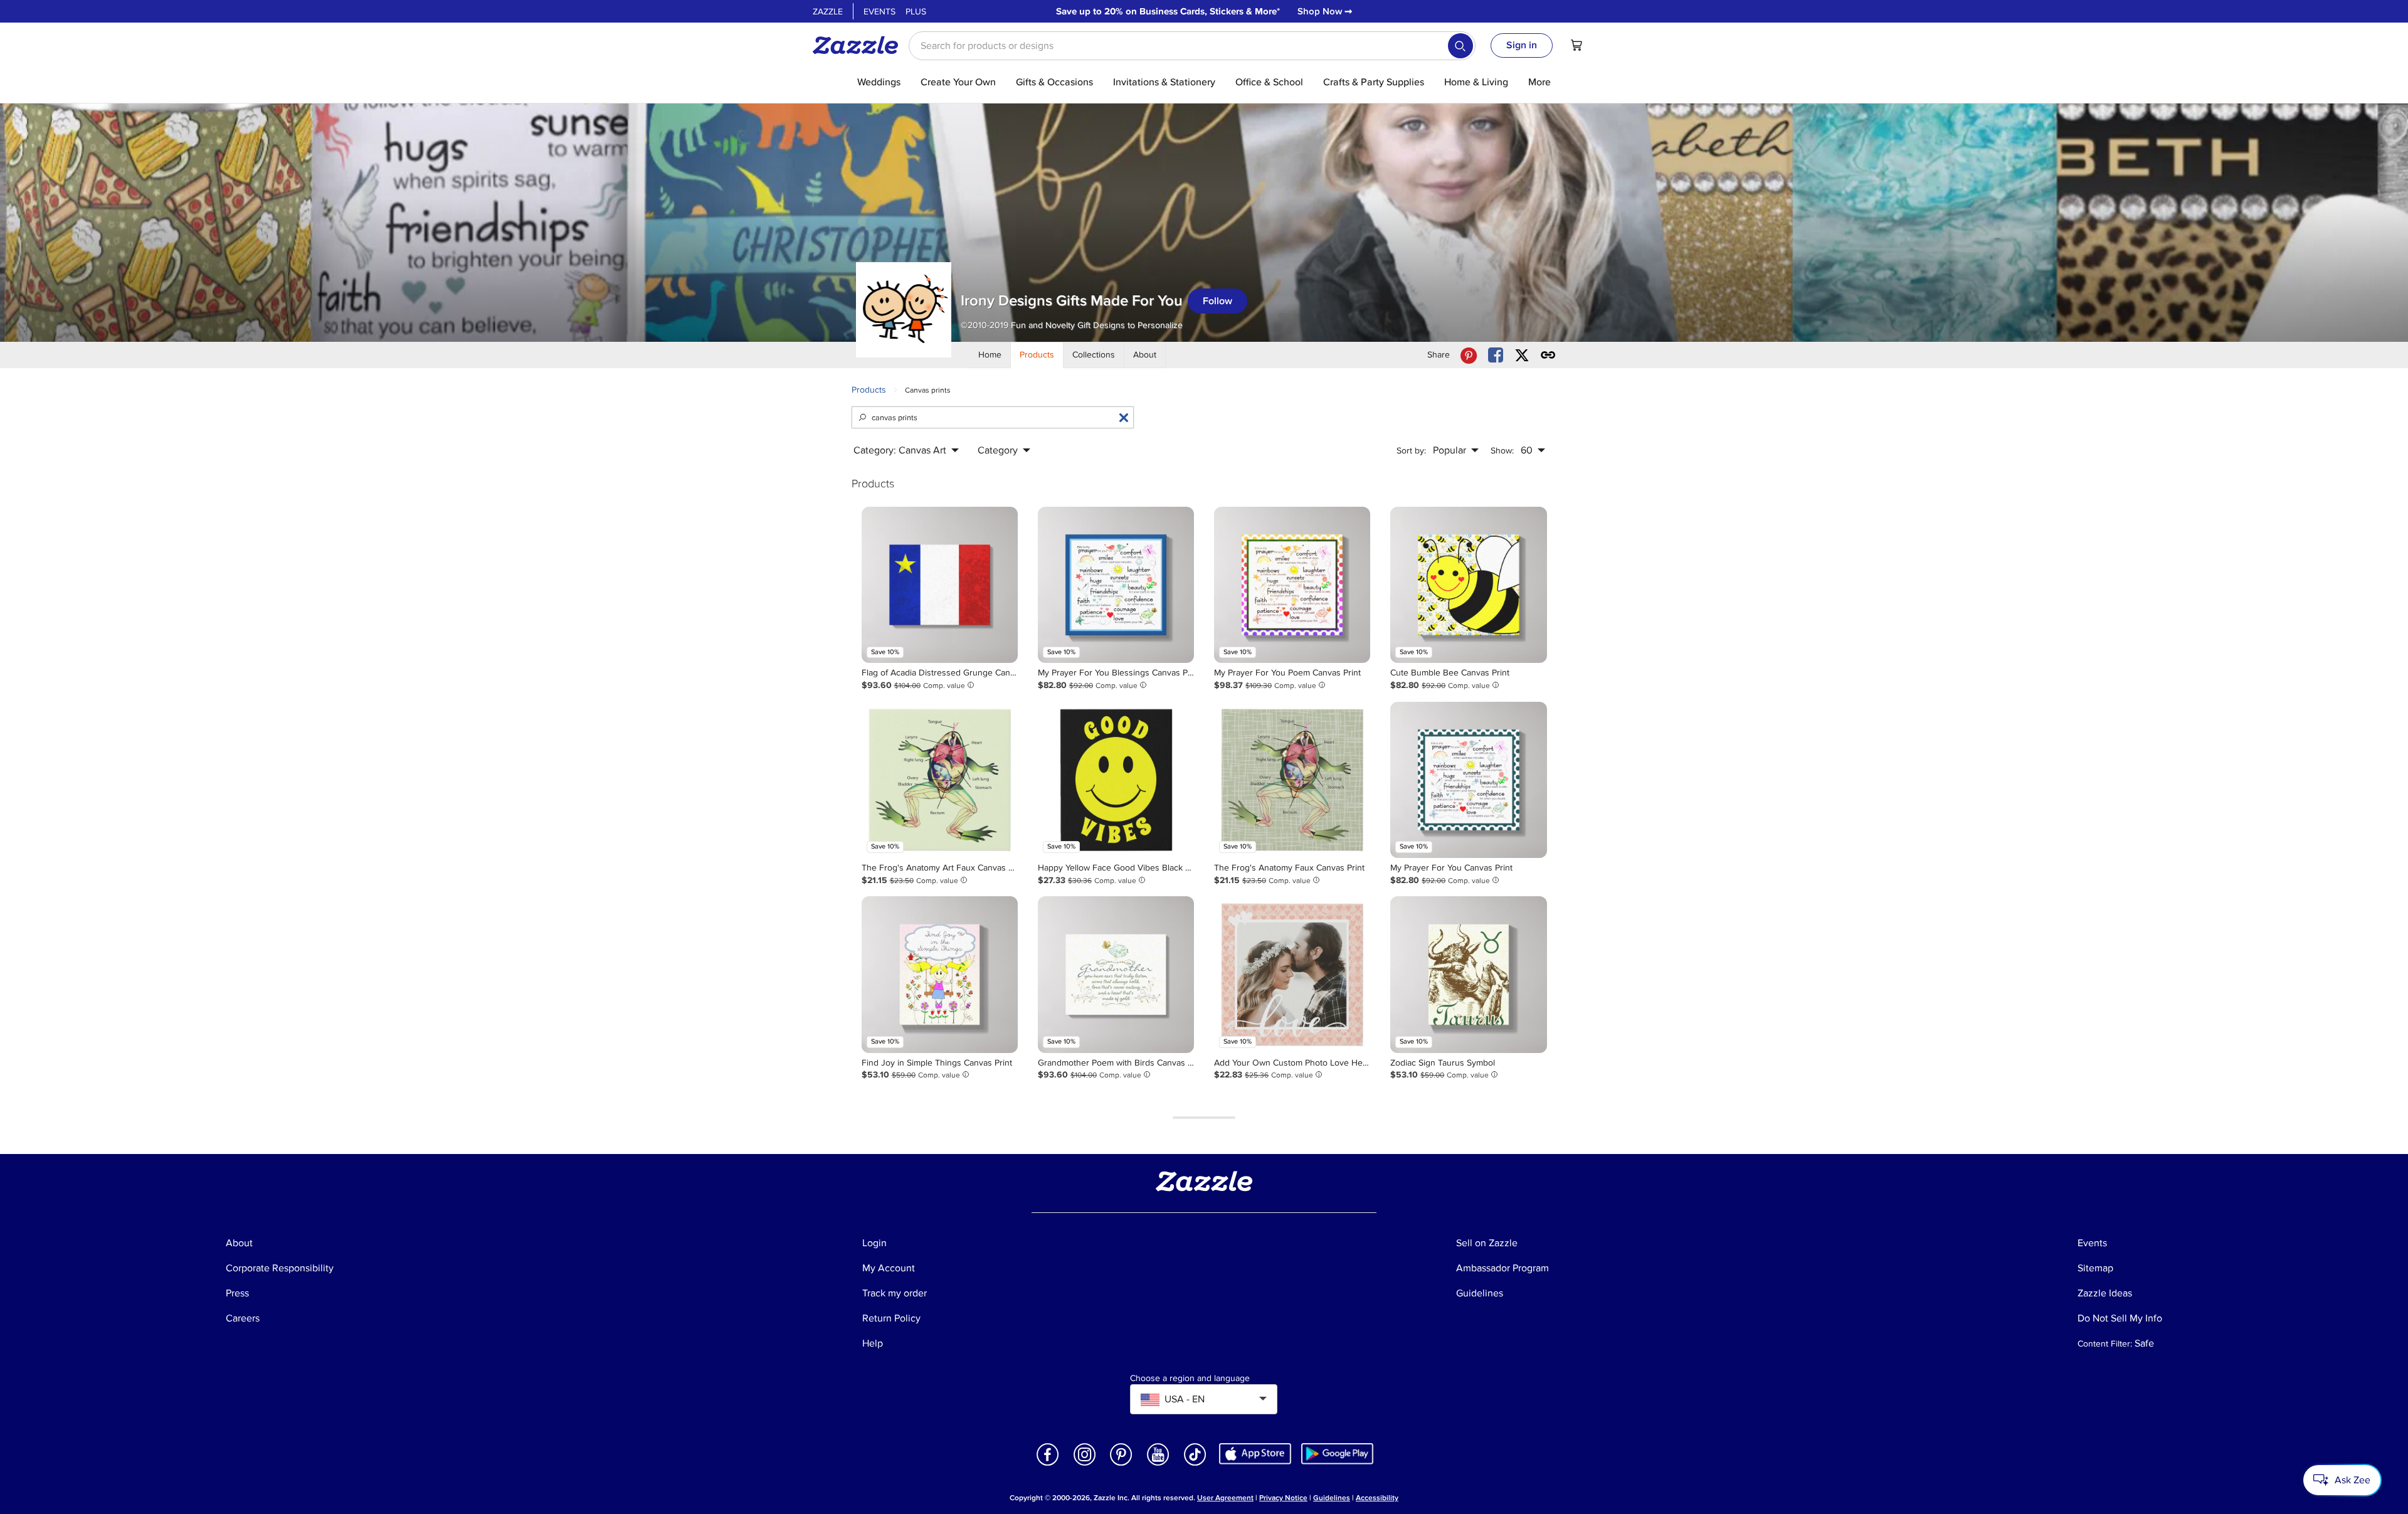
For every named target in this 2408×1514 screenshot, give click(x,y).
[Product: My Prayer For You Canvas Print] (1468, 780)
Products (869, 390)
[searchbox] (1192, 46)
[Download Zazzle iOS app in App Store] (1255, 1453)
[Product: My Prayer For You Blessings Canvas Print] (1116, 585)
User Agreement (1225, 1498)
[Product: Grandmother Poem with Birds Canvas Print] (1116, 974)
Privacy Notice (1283, 1498)
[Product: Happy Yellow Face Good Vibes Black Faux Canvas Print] (1116, 780)
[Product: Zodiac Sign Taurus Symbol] (1468, 974)
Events (879, 12)
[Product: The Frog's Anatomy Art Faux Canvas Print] (940, 780)
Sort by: (1411, 451)
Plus (916, 12)
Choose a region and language (1190, 1379)
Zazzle (828, 12)
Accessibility (1377, 1498)
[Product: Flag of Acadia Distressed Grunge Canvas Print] (940, 585)
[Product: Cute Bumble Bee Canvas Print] (1468, 585)
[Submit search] (1460, 46)
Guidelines (1332, 1498)
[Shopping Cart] (1576, 45)
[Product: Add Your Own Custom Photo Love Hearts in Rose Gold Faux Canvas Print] (1292, 974)
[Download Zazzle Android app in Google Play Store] (1337, 1453)
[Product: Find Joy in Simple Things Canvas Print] (940, 974)
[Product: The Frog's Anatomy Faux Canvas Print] (1292, 780)
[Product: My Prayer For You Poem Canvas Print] (1292, 585)
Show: (1502, 451)
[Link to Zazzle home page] (860, 45)
